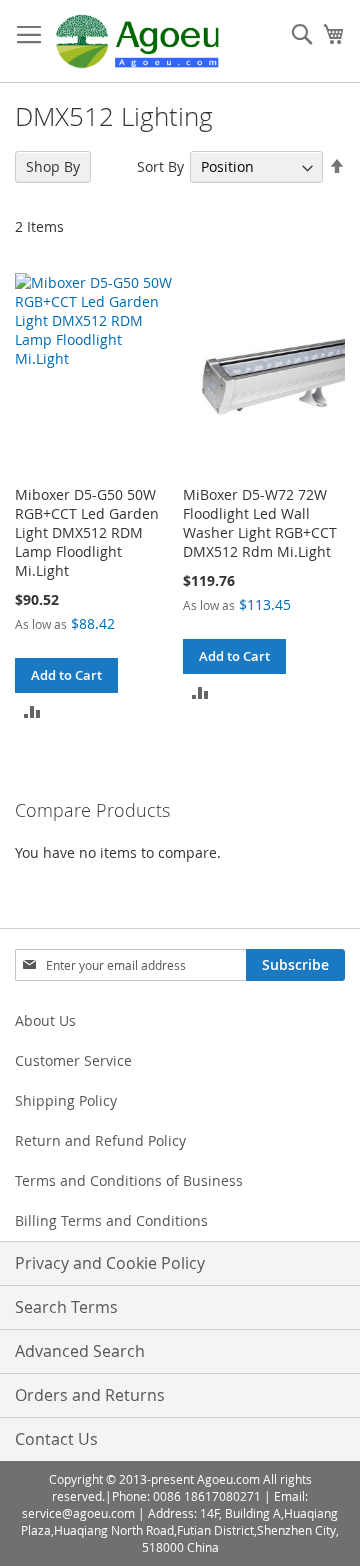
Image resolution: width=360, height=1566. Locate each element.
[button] (32, 710)
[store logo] (137, 41)
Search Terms (66, 1307)
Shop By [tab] (53, 166)
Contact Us (56, 1439)
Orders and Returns (90, 1395)
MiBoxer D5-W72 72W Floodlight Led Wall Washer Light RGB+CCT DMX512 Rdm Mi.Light (260, 523)
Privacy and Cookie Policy (110, 1263)
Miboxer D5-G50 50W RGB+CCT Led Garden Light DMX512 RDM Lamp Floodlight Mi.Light (87, 532)
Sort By (160, 166)
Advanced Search (80, 1351)
